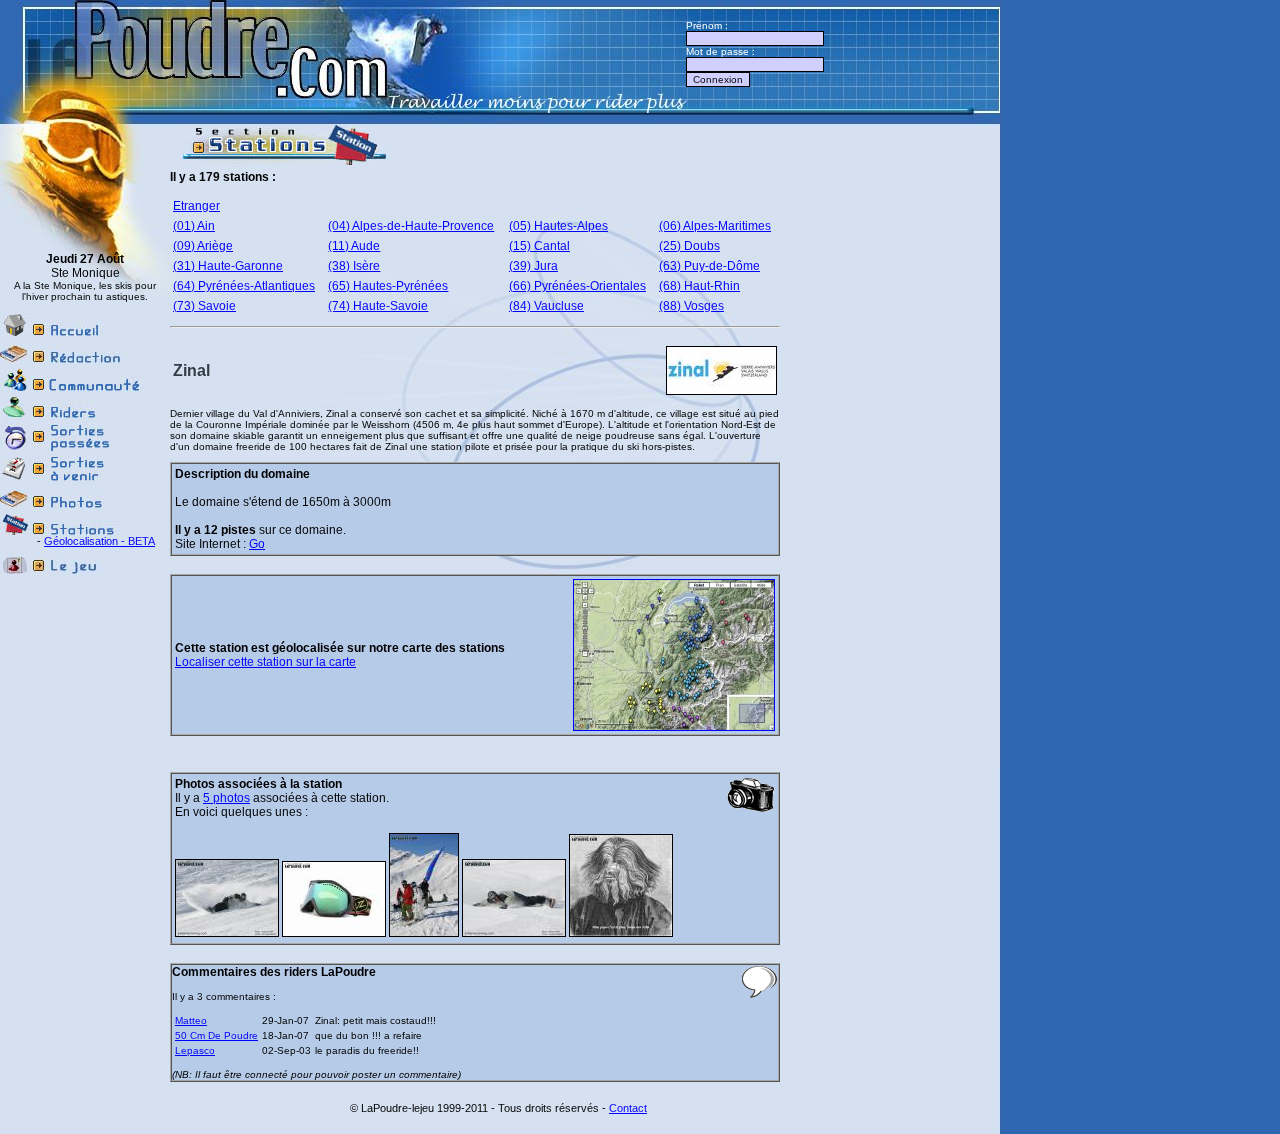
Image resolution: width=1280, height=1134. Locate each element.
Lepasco (195, 1050)
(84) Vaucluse (546, 306)
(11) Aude (354, 246)
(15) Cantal (539, 246)
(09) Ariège (203, 246)
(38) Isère (354, 266)
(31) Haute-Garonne (228, 266)
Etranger (196, 206)
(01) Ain (194, 226)
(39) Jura (533, 266)
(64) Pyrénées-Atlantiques (244, 286)
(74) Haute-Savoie (378, 306)
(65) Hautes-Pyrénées (388, 286)
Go (257, 544)
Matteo (191, 1020)
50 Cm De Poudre (216, 1035)
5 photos (226, 798)
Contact (628, 1108)
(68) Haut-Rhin (699, 286)
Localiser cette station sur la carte (265, 662)
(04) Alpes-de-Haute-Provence (411, 226)
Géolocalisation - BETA (99, 541)
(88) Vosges (691, 306)
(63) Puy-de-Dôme (709, 266)
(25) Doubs (689, 246)
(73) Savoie (204, 306)
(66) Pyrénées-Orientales (577, 286)
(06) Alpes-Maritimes (715, 226)
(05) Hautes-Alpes (558, 226)
